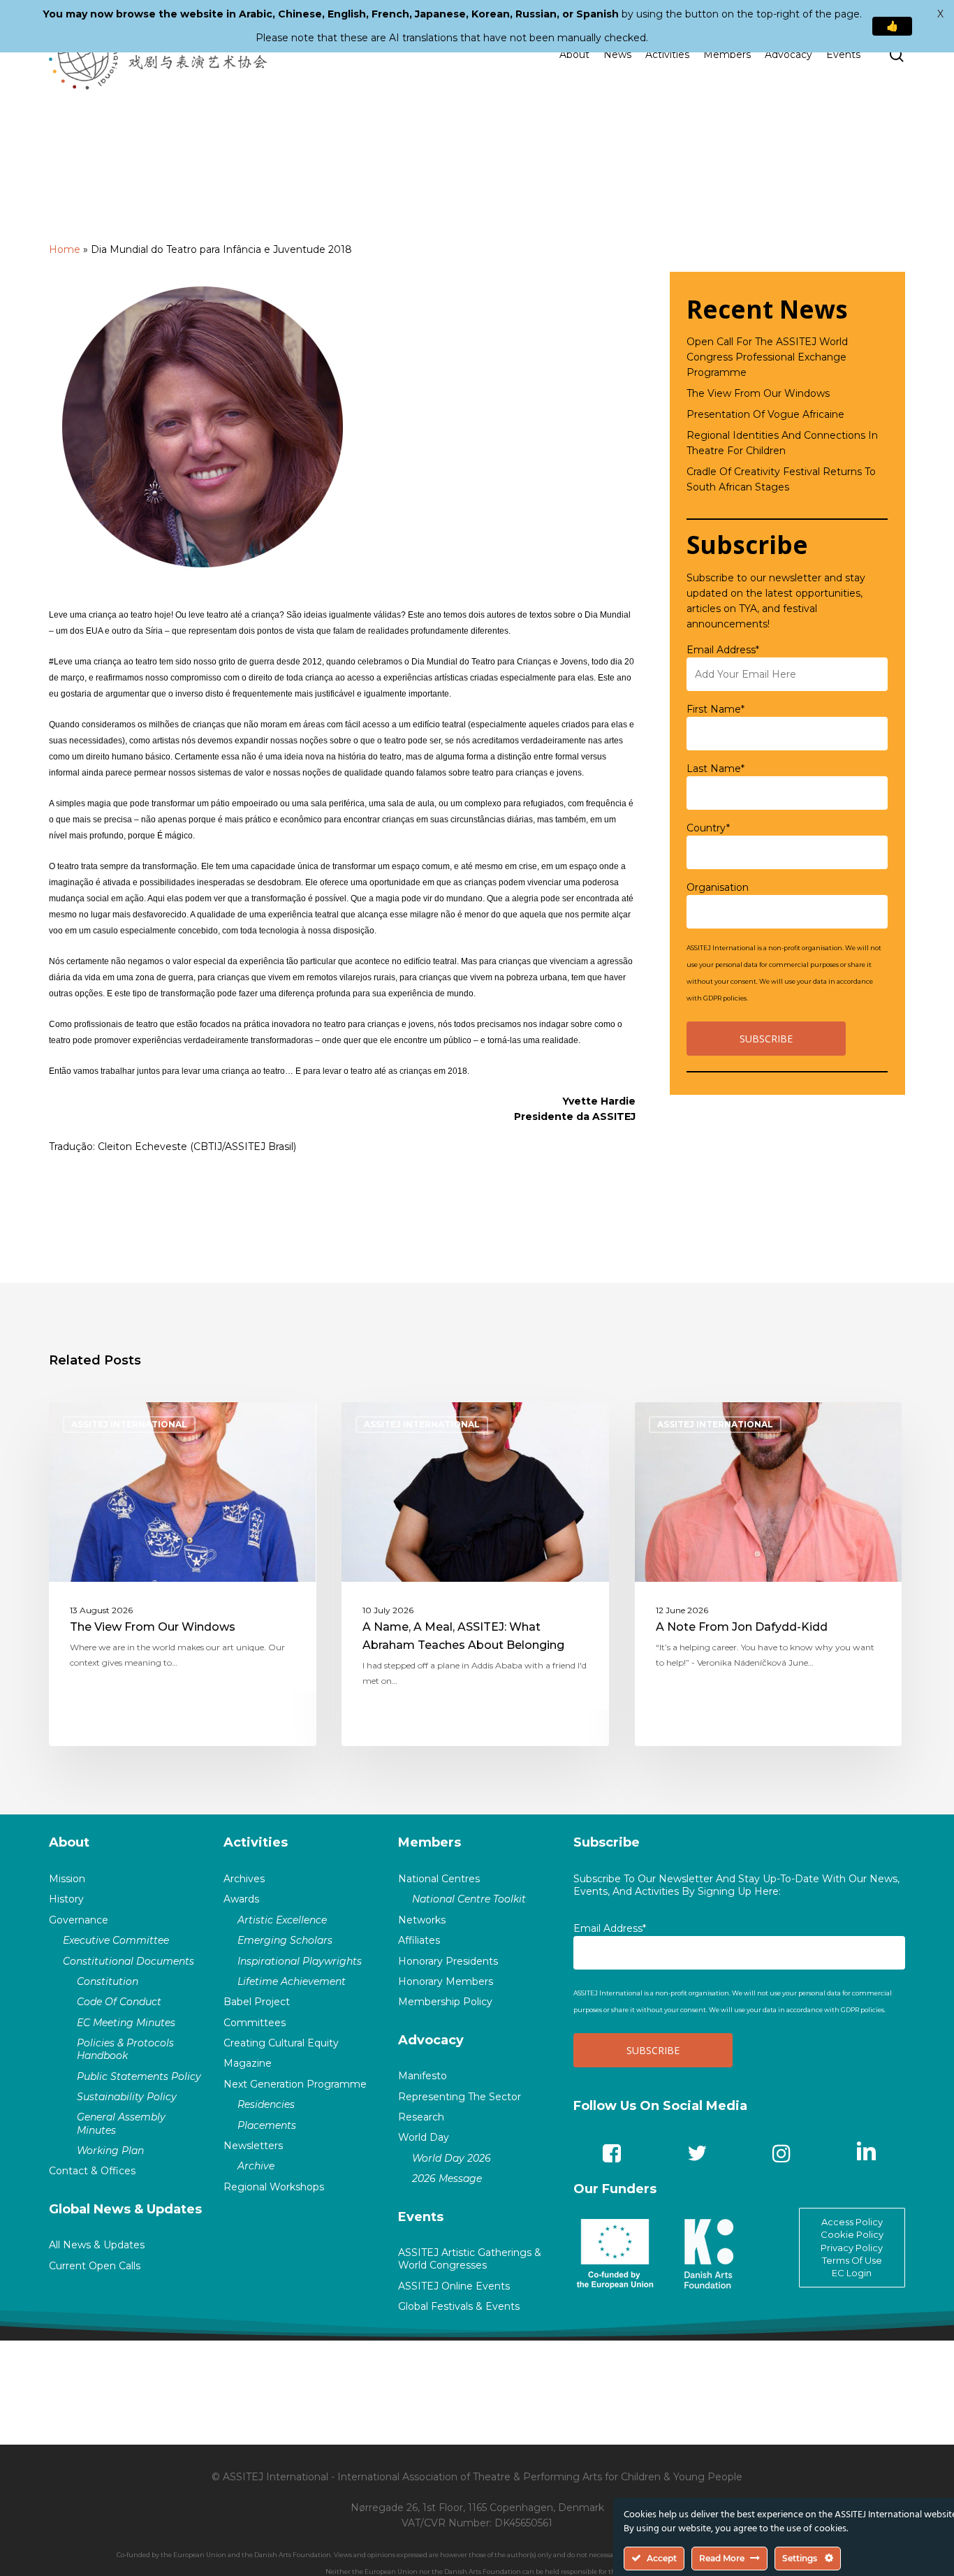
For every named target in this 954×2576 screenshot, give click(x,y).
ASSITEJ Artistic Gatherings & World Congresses (470, 2259)
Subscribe (607, 1842)
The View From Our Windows (758, 393)
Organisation (718, 887)
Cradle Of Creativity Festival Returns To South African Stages (781, 479)
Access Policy (852, 2222)
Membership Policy (445, 2002)
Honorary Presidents (448, 1961)
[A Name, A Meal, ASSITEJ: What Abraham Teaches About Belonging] (475, 1574)
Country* (708, 828)
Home (65, 249)
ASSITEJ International (129, 1424)
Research (421, 2117)
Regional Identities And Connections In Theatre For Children (782, 443)
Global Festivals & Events (459, 2306)
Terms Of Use (852, 2260)
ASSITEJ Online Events (454, 2286)
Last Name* (715, 769)
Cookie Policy (852, 2234)
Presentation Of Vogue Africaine (765, 414)
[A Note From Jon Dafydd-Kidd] (769, 1574)
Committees (255, 2023)
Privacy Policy (852, 2248)
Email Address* (723, 650)
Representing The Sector (460, 2097)
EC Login (852, 2273)
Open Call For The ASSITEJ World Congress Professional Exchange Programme (767, 357)
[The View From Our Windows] (183, 1574)
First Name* (715, 709)
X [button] (940, 14)
